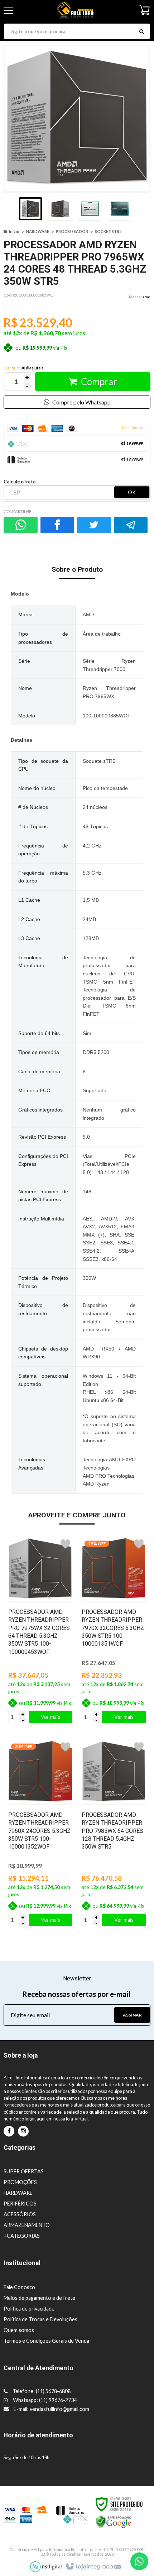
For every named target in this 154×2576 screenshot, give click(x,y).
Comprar (99, 382)
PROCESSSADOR (72, 231)
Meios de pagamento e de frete (39, 2298)
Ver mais (50, 1717)
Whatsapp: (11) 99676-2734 (44, 2400)
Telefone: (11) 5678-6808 (41, 2391)
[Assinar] (132, 2015)
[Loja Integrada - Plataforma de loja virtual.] (93, 2567)
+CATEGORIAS (22, 2236)
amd (146, 297)
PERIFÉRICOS (20, 2204)
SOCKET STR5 (108, 231)
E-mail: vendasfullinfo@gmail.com (51, 2409)
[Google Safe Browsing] (114, 2521)
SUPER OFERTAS (24, 2171)
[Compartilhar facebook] (57, 525)
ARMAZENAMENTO (27, 2225)
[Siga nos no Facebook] (9, 2131)
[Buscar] (141, 31)
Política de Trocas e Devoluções (40, 2319)
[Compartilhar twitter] (94, 525)
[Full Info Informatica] (76, 11)
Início (14, 231)
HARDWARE (38, 231)
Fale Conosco (19, 2287)
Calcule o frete (20, 482)
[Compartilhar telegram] (131, 525)
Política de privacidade (29, 2309)
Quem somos (19, 2330)
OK (132, 492)
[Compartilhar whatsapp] (21, 525)
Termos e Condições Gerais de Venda (46, 2341)
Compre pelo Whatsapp (81, 402)
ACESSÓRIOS (20, 2214)
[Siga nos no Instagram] (23, 2131)
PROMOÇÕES (20, 2182)
